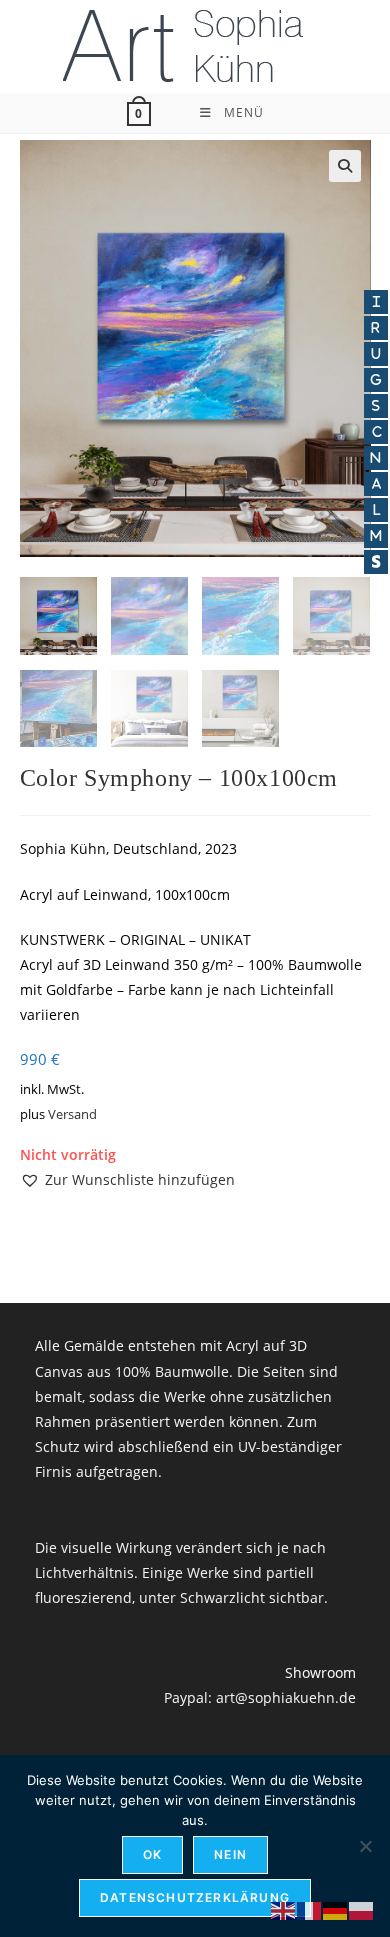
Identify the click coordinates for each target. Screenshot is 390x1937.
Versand (72, 1114)
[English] (284, 1909)
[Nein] (365, 1846)
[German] (336, 1909)
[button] (345, 166)
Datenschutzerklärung (195, 1897)
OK (152, 1854)
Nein (230, 1854)
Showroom (320, 1672)
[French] (310, 1909)
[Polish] (362, 1909)
